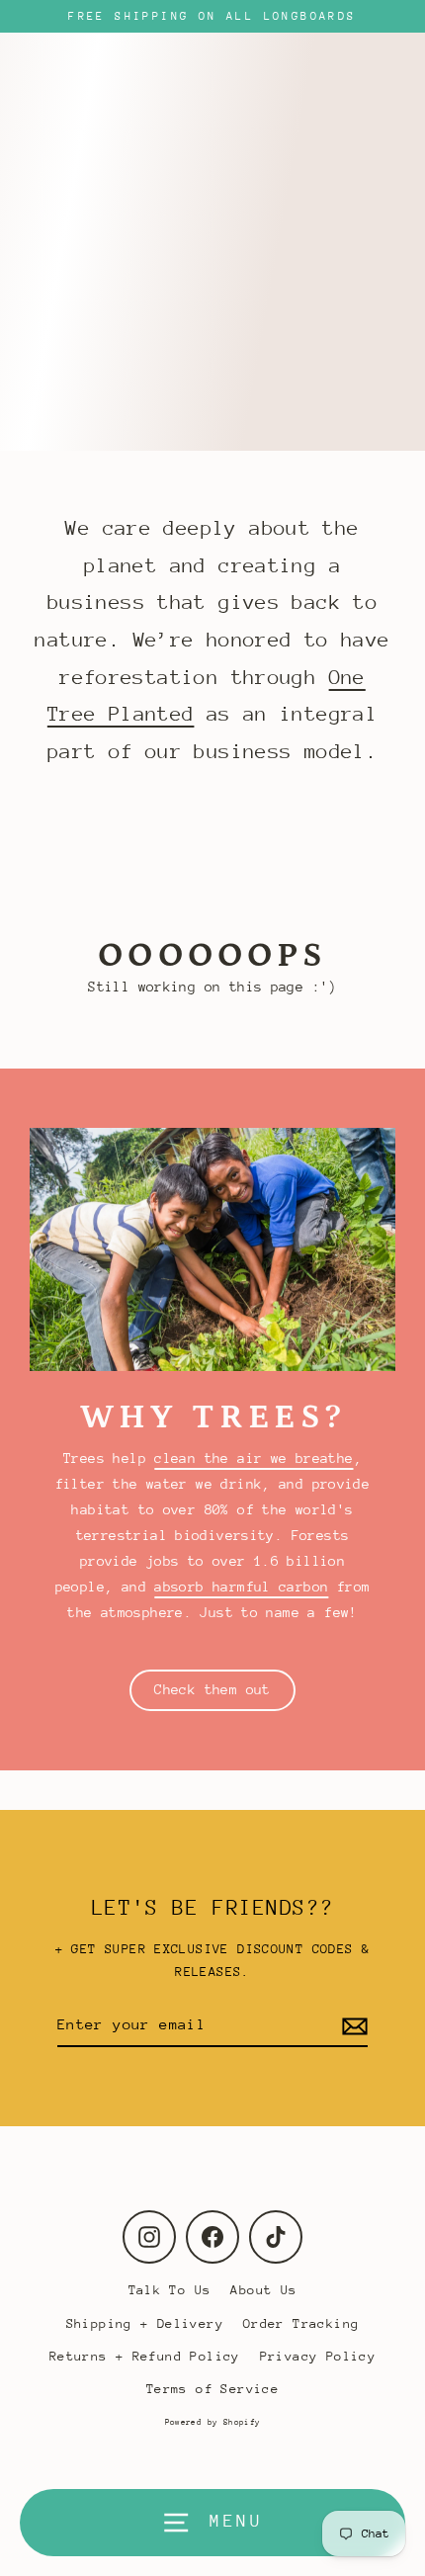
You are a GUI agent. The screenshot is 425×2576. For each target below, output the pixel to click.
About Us (263, 2290)
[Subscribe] (352, 2025)
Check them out (212, 1689)
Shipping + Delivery (145, 2323)
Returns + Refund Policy (145, 2356)
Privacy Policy (318, 2356)
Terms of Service (212, 2389)
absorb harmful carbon (241, 1587)
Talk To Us (170, 2290)
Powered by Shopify (213, 2422)
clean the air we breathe (254, 1458)
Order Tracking (301, 2323)
